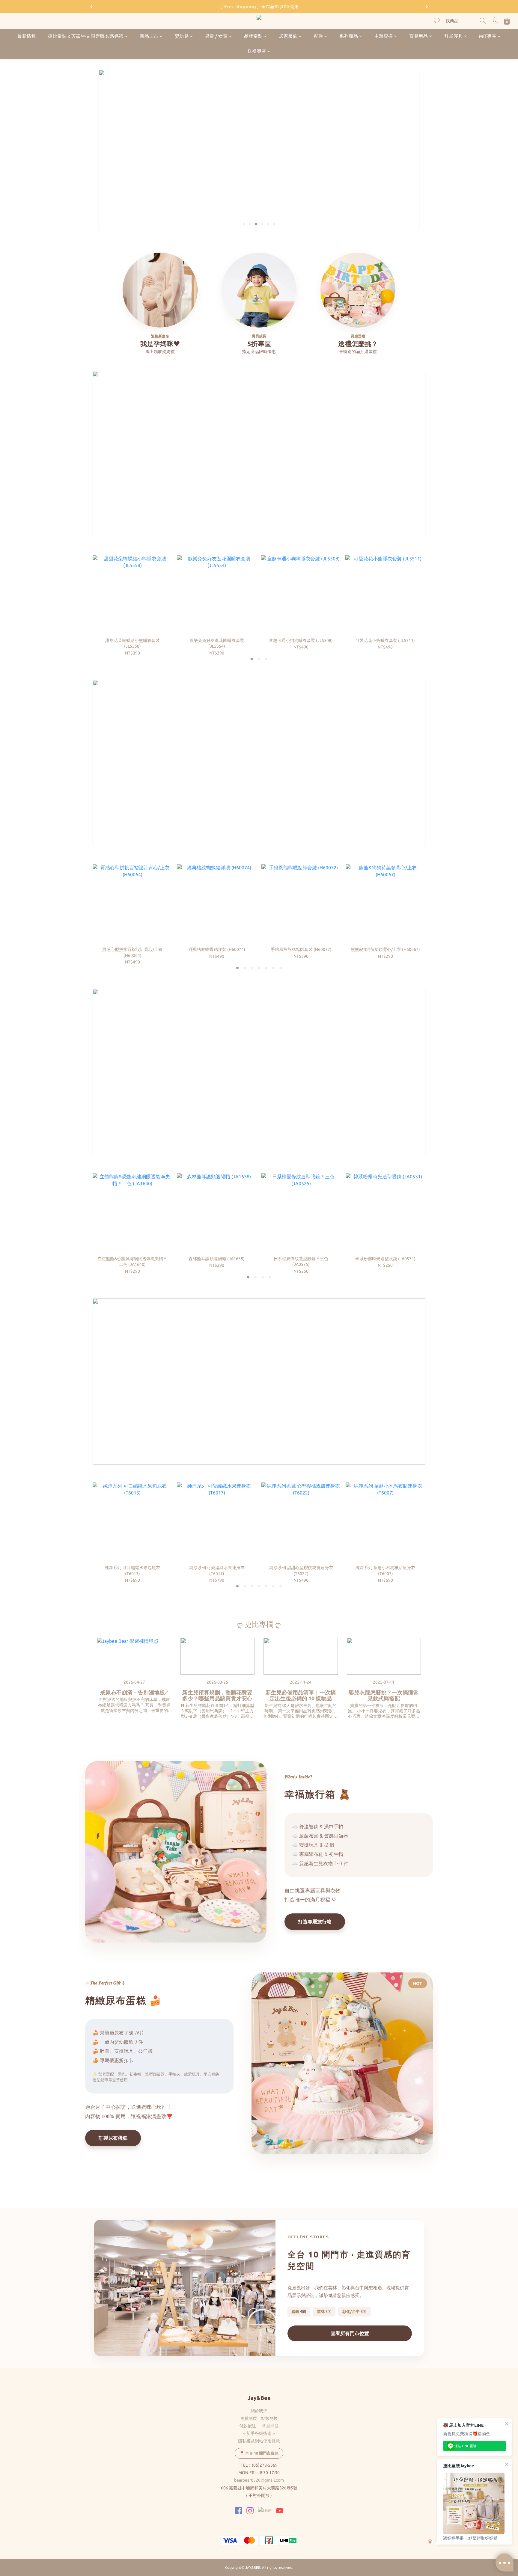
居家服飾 (288, 36)
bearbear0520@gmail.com (259, 2480)
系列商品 (349, 36)
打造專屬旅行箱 (315, 1922)
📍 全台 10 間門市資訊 (259, 2453)
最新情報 (27, 36)
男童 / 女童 (216, 36)
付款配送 (248, 2426)
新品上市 (149, 36)
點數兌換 (269, 2418)
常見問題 (270, 2426)
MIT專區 (488, 36)
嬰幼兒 (182, 36)
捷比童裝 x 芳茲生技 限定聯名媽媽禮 (86, 36)
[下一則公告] (427, 7)
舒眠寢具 (454, 36)
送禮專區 (257, 51)
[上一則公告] (91, 7)
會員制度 (249, 2418)
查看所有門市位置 (350, 2333)
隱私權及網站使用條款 (259, 2441)
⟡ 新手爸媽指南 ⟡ (259, 2433)
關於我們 (259, 2411)
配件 (319, 36)
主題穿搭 (384, 36)
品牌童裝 (253, 36)
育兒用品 (418, 36)
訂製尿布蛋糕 (113, 2138)
